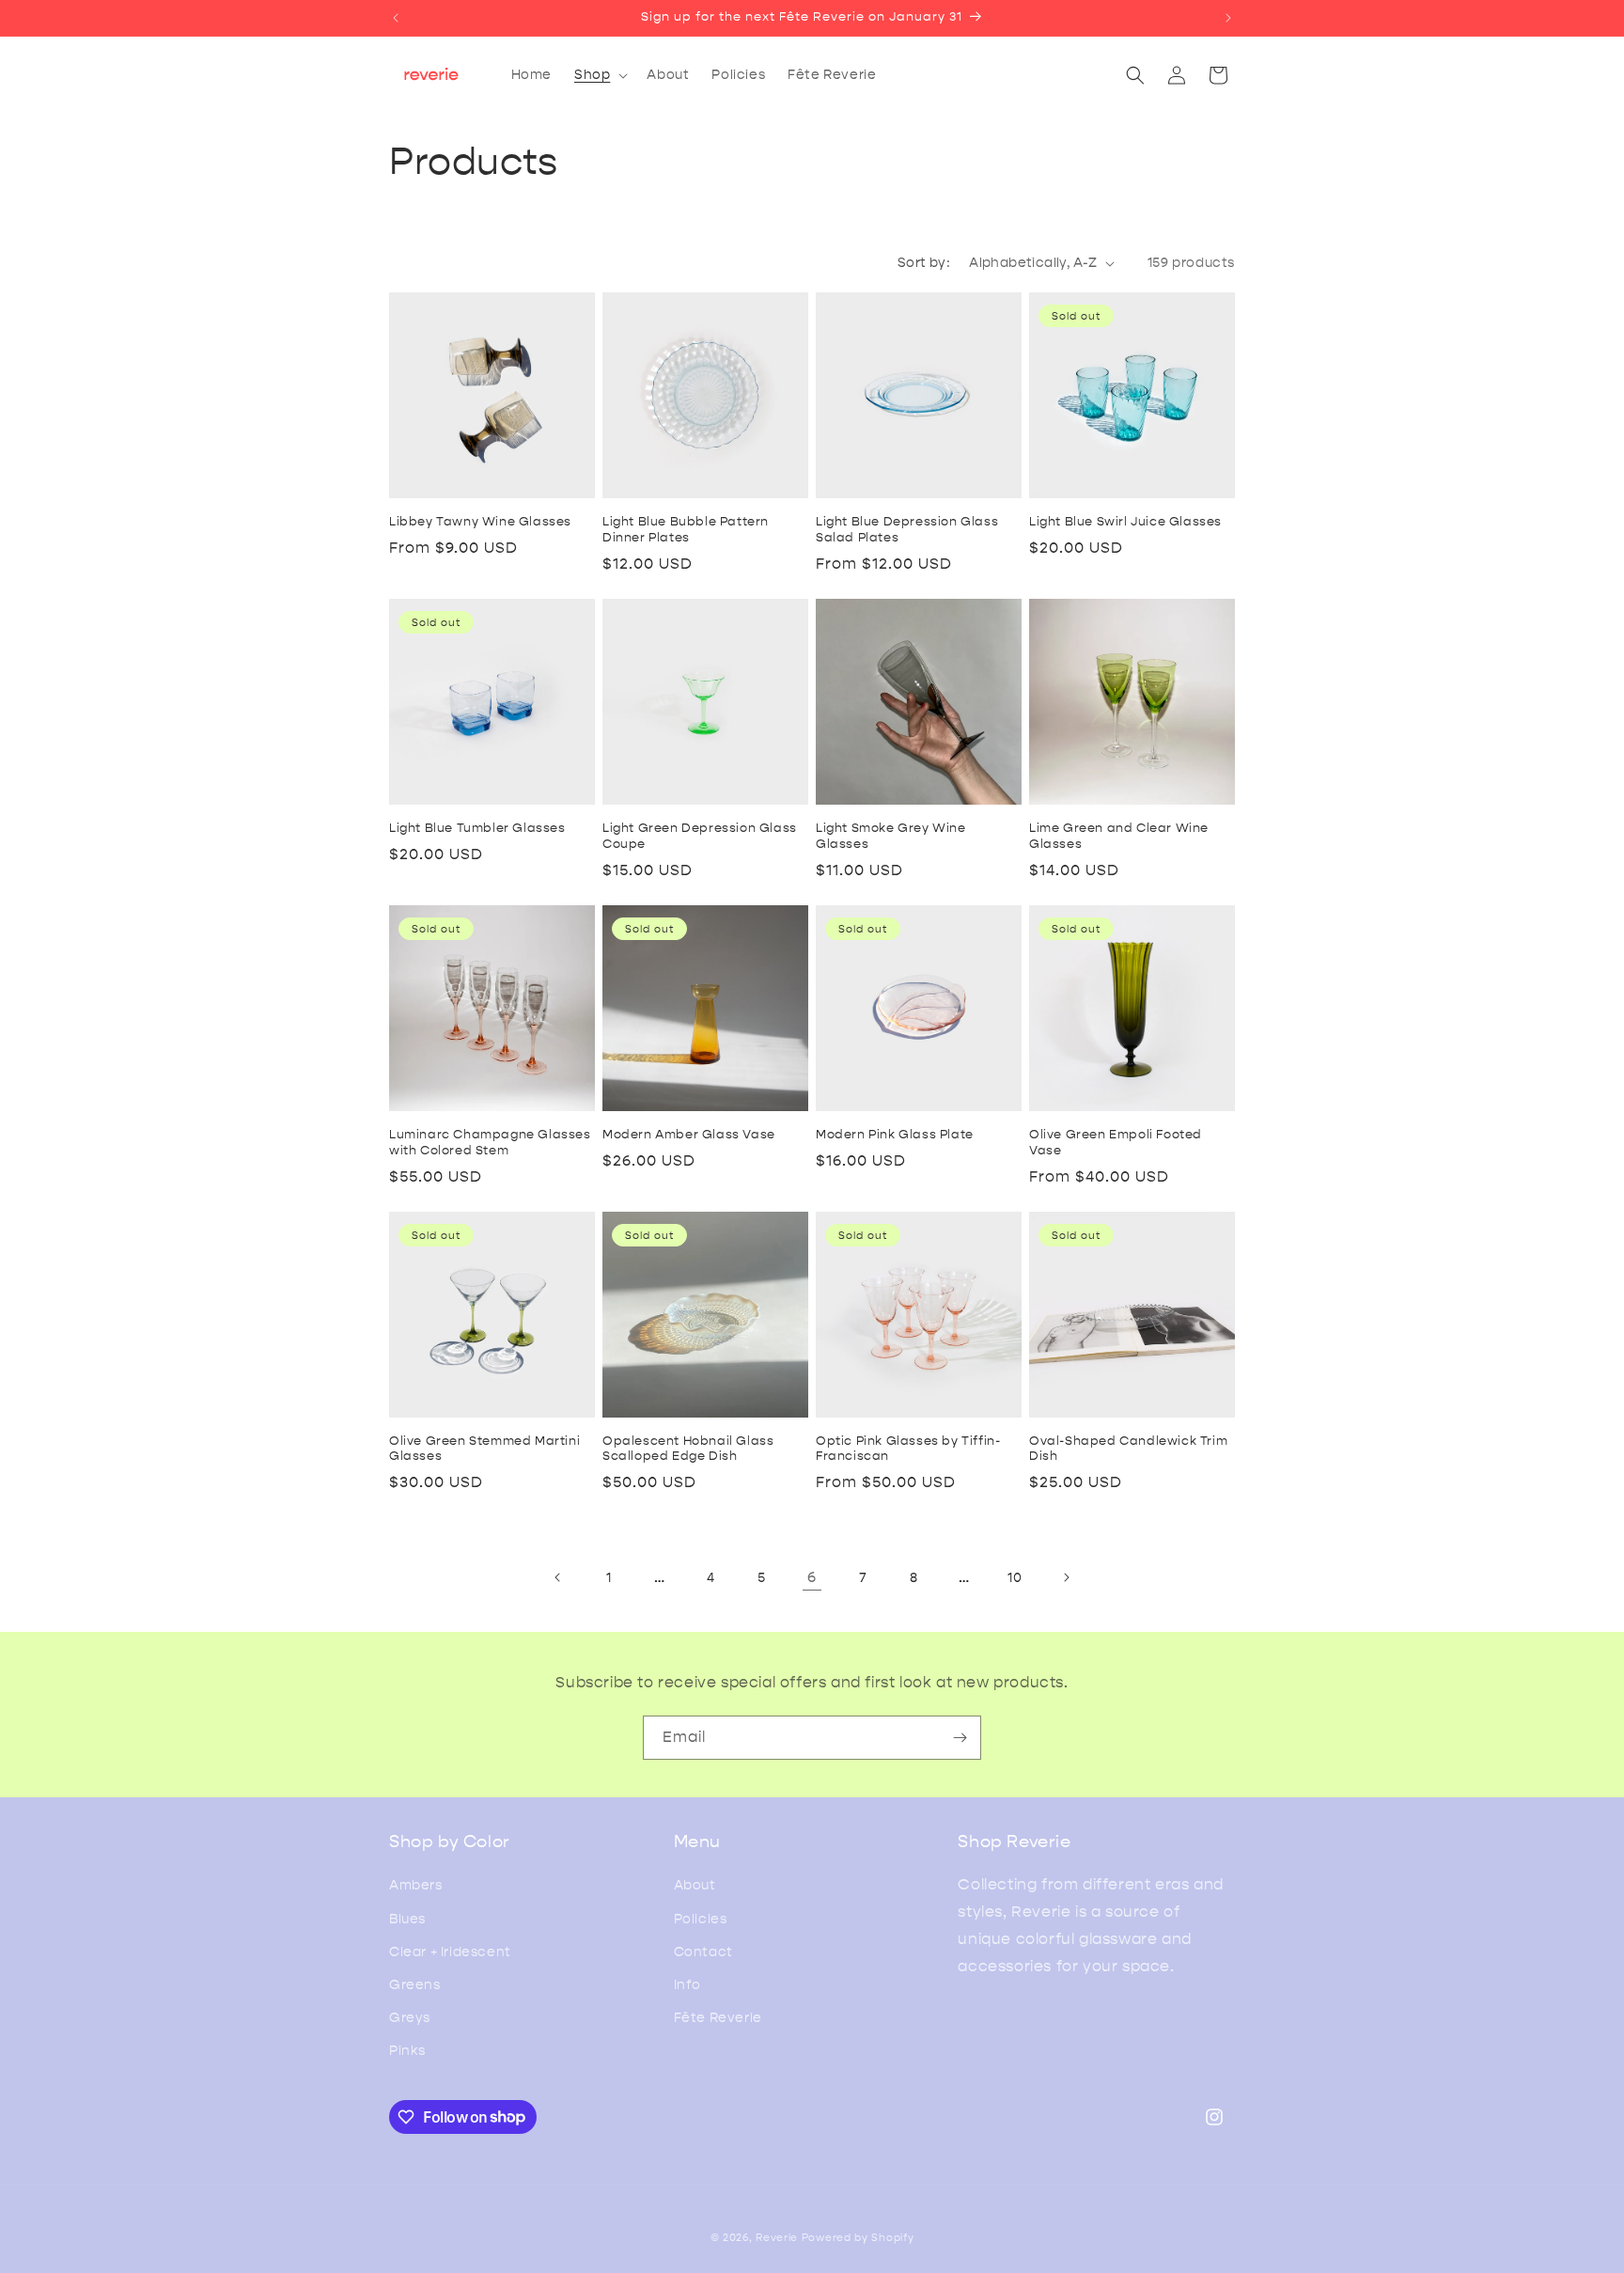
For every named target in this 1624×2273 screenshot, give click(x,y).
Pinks (407, 2051)
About (695, 1885)
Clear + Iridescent (450, 1952)
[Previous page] (558, 1577)
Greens (415, 1985)
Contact (703, 1952)
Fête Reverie (718, 2018)
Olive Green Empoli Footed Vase (1116, 1142)
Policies (701, 1919)
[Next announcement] (1228, 18)
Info (687, 1985)
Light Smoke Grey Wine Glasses (891, 836)
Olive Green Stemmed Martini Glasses (484, 1449)
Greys (410, 2018)
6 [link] (812, 1577)
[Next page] (1066, 1577)
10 (1015, 1578)
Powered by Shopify (858, 2238)
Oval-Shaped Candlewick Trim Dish (1128, 1449)
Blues (407, 1919)
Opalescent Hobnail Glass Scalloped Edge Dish (688, 1449)
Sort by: (924, 263)
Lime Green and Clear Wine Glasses (1119, 836)
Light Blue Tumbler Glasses (477, 828)
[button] (599, 75)
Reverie (777, 2238)
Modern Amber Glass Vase (689, 1134)
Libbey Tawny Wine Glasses (480, 521)
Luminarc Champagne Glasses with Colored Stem (490, 1142)
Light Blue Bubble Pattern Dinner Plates (686, 529)
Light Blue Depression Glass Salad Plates (907, 529)
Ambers (416, 1885)
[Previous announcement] (396, 18)
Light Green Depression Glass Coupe (700, 836)
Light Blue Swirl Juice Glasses (1125, 521)
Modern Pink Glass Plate (895, 1134)
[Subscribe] (960, 1738)
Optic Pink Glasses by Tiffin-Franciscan (908, 1449)
